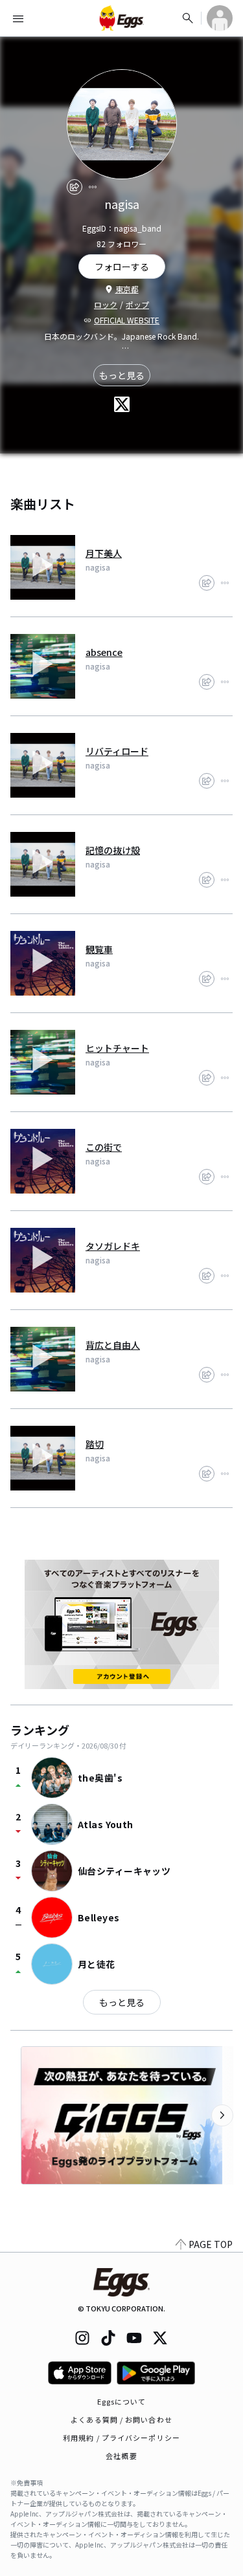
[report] (93, 187)
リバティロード (117, 751)
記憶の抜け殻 (113, 850)
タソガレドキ (113, 1246)
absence (104, 652)
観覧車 (99, 949)
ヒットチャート (117, 1048)
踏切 (95, 1444)
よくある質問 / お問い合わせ (121, 2419)
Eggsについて (122, 2401)
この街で (104, 1147)
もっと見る (122, 375)
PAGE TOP (211, 2244)
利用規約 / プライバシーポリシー (121, 2438)
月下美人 (104, 553)
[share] (75, 187)
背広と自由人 (113, 1345)
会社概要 (121, 2456)
